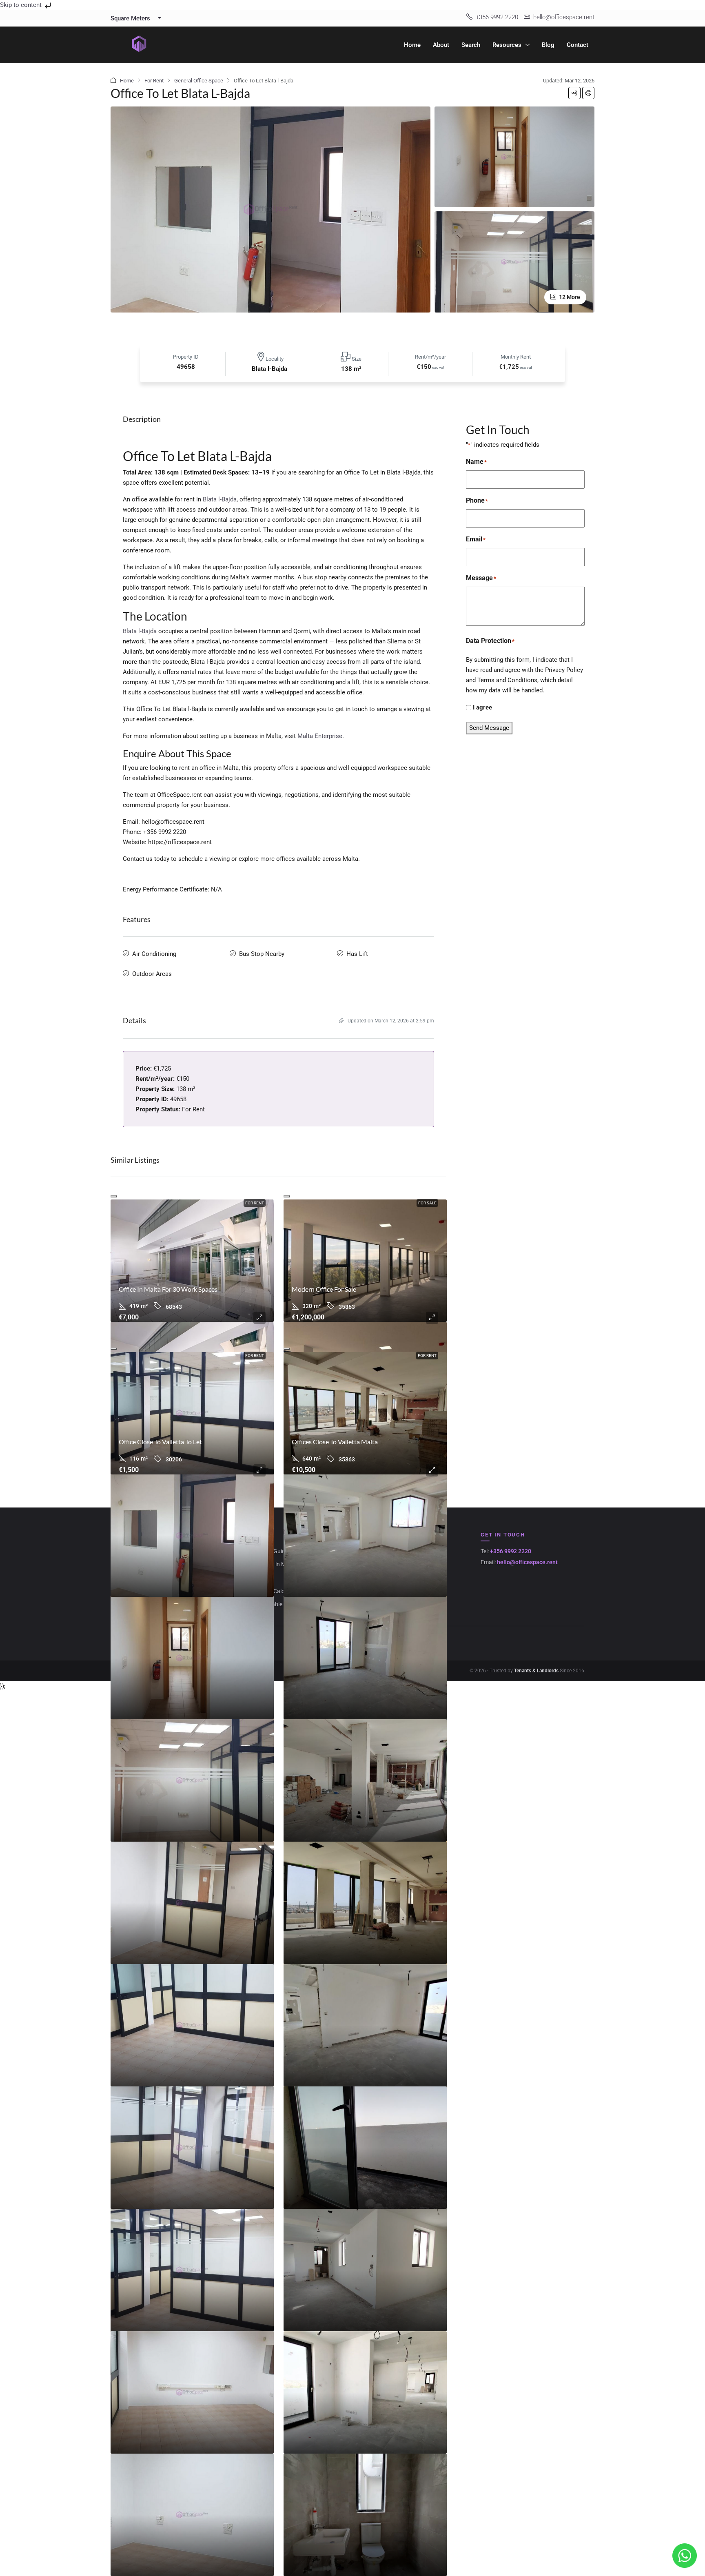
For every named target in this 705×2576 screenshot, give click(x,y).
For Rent (154, 81)
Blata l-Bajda (220, 499)
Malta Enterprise (320, 736)
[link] (192, 1261)
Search (471, 45)
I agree (482, 707)
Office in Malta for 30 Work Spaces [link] (168, 1289)
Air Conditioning (154, 954)
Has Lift (357, 954)
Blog (548, 45)
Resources (507, 45)
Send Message (489, 728)
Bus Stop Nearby (262, 954)
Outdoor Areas (152, 974)
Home (412, 45)
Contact (578, 45)
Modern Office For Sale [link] (324, 1289)
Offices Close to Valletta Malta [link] (335, 1442)
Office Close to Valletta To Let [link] (160, 1442)
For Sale (427, 1203)
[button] (574, 93)
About (441, 45)
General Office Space (199, 81)
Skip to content (22, 5)
